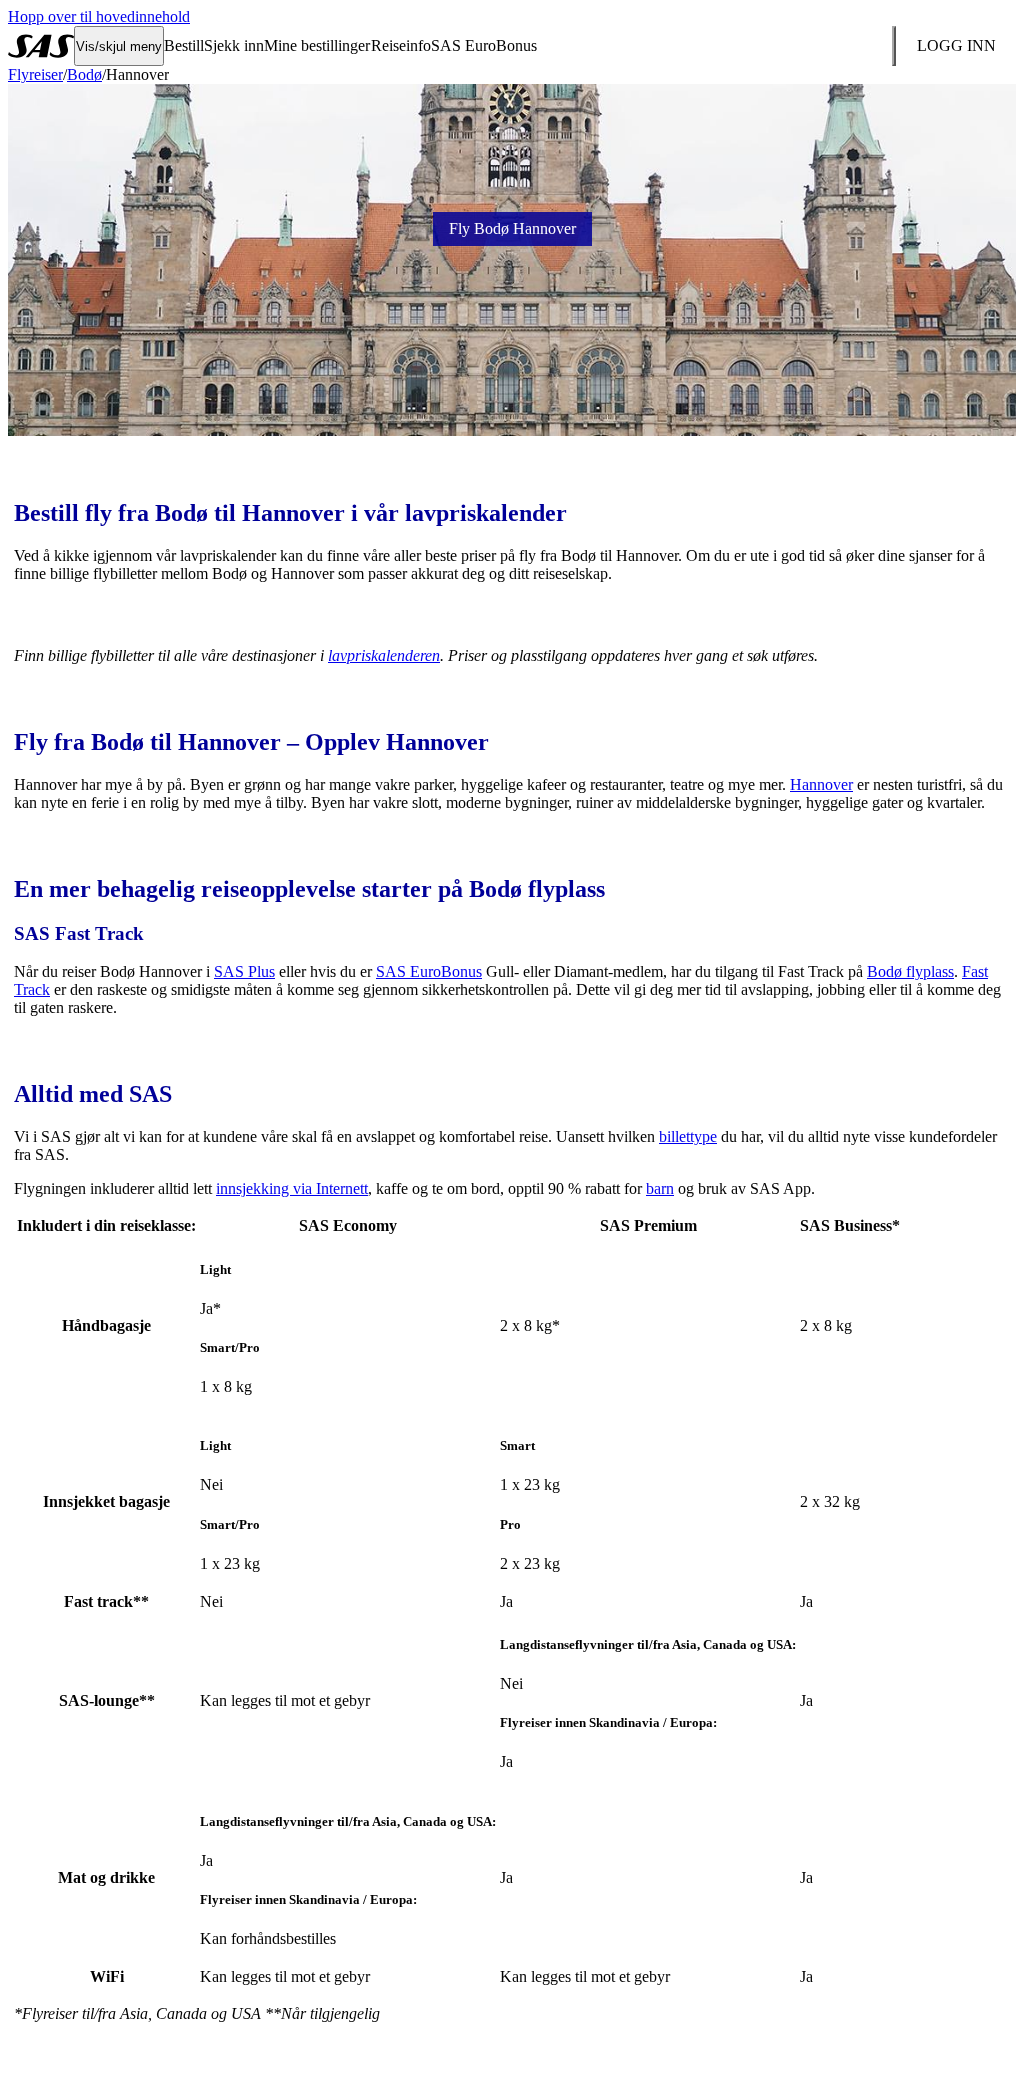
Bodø (84, 74)
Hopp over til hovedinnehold (99, 16)
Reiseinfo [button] (401, 45)
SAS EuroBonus (429, 971)
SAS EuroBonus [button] (484, 45)
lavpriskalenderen (384, 655)
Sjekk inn (234, 45)
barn (660, 1188)
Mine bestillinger (317, 45)
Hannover (821, 784)
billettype (688, 1136)
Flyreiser (35, 74)
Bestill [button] (184, 45)
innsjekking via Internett (292, 1188)
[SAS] (41, 46)
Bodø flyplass (910, 971)
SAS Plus (244, 971)
